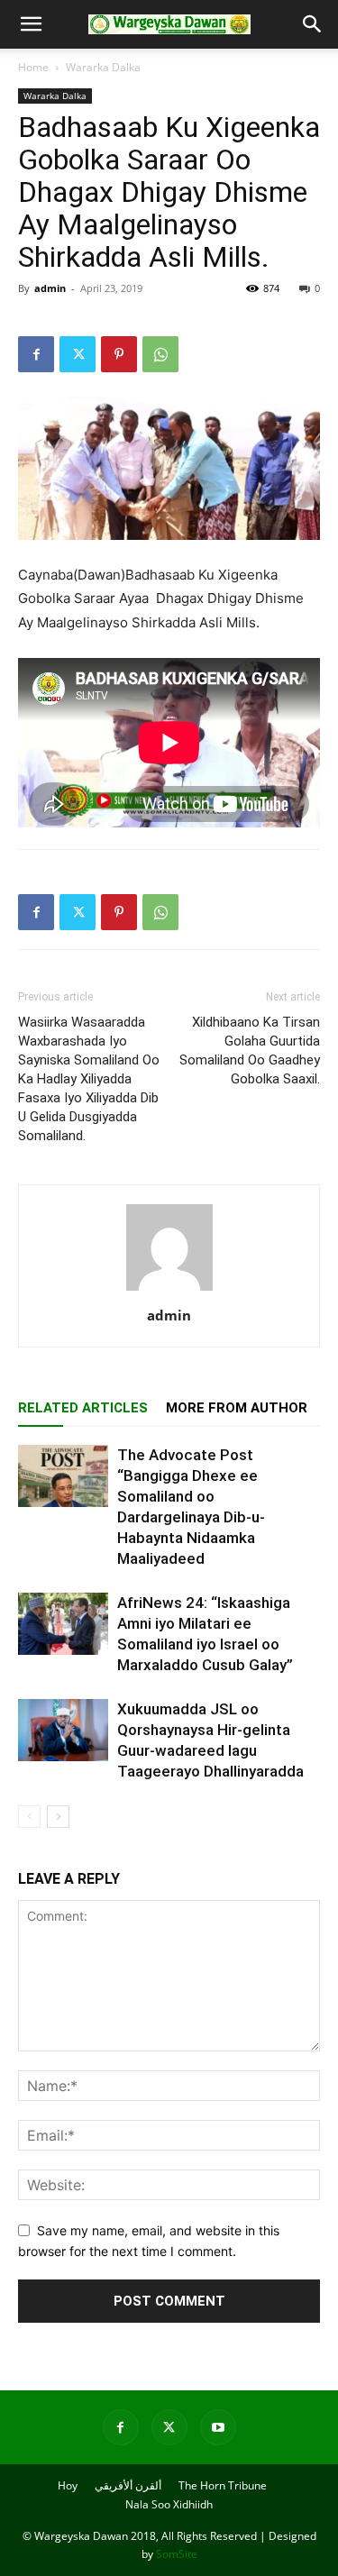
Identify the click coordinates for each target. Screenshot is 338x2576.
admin (50, 288)
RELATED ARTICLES (83, 1408)
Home (33, 67)
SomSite (177, 2554)
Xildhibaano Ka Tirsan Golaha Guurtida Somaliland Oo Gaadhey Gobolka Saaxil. (250, 1050)
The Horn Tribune (223, 2485)
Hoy (68, 2485)
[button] (31, 24)
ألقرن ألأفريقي (128, 2485)
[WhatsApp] (160, 354)
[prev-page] (29, 1817)
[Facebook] (36, 354)
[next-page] (58, 1817)
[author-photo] (169, 1290)
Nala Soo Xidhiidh (169, 2504)
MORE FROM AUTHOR (237, 1408)
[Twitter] (78, 354)
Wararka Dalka (103, 67)
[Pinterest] (119, 354)
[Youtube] (218, 2427)
